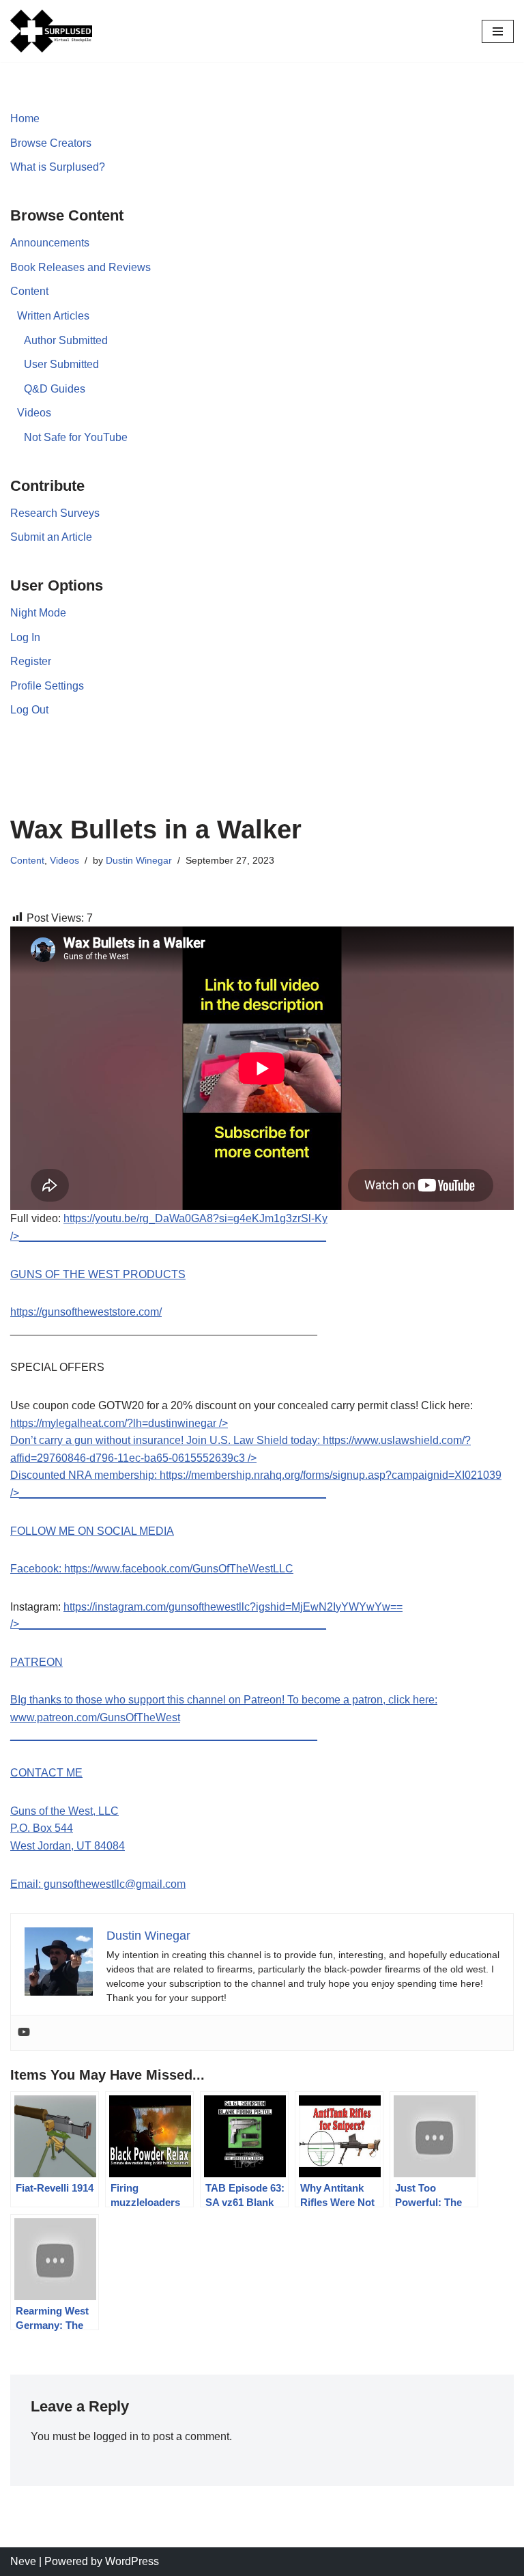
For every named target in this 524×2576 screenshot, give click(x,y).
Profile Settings (47, 686)
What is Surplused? (58, 167)
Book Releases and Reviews (81, 267)
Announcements (50, 243)
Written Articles (53, 316)
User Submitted (61, 364)
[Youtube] (24, 2033)
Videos (34, 413)
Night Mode (38, 613)
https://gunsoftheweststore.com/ (86, 1312)
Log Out (29, 710)
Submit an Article (51, 537)
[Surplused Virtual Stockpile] (51, 31)
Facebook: (37, 1569)
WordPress (132, 2561)
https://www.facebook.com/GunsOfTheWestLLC (179, 1569)
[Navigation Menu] (498, 31)
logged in (116, 2436)
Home (25, 118)
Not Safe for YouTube (76, 437)
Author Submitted (66, 340)
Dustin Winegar (139, 860)
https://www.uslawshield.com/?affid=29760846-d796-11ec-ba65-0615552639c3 (241, 1458)
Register (31, 661)
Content (29, 291)
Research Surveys (55, 513)
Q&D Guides (55, 389)
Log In (25, 637)
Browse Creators (51, 143)
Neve (23, 2561)
